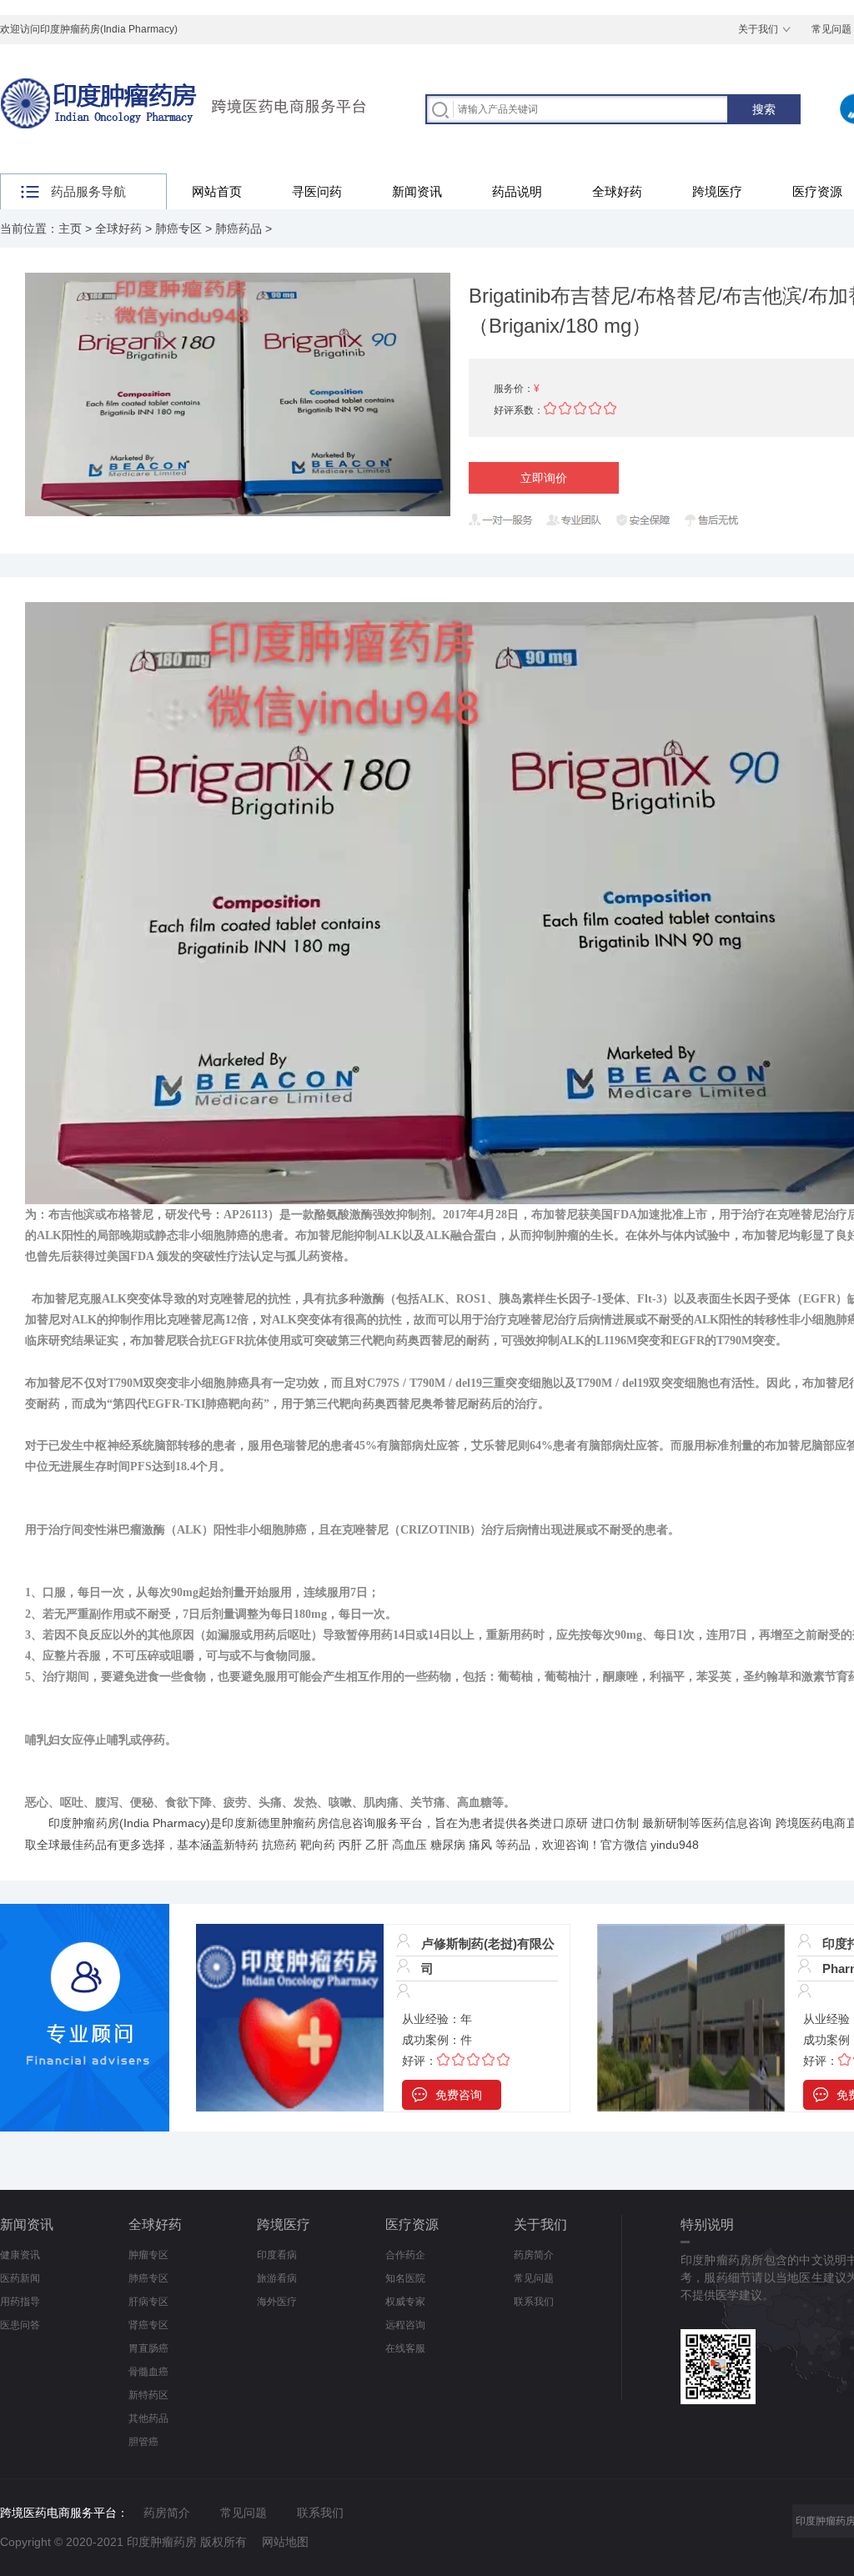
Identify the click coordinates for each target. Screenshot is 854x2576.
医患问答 (20, 2325)
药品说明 (517, 191)
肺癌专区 (178, 228)
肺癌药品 (239, 228)
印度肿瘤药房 (84, 1823)
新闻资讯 (417, 191)
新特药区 (148, 2395)
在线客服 (405, 2348)
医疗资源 (412, 2224)
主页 (70, 228)
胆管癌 (143, 2442)
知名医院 (405, 2278)
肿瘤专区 (148, 2255)
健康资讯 (20, 2255)
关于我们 (758, 29)
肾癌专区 (148, 2325)
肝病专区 (148, 2302)
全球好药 (617, 191)
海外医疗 (277, 2302)
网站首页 (217, 191)
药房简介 (534, 2255)
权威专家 (405, 2302)
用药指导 (20, 2302)
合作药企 (405, 2255)
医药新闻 (20, 2278)
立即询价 (544, 478)
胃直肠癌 (148, 2348)
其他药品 (148, 2418)
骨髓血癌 (148, 2372)
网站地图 (285, 2542)
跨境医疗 (717, 191)
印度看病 (277, 2255)
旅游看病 (277, 2278)
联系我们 (534, 2302)
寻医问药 (317, 191)
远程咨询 (405, 2325)
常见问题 (534, 2278)
